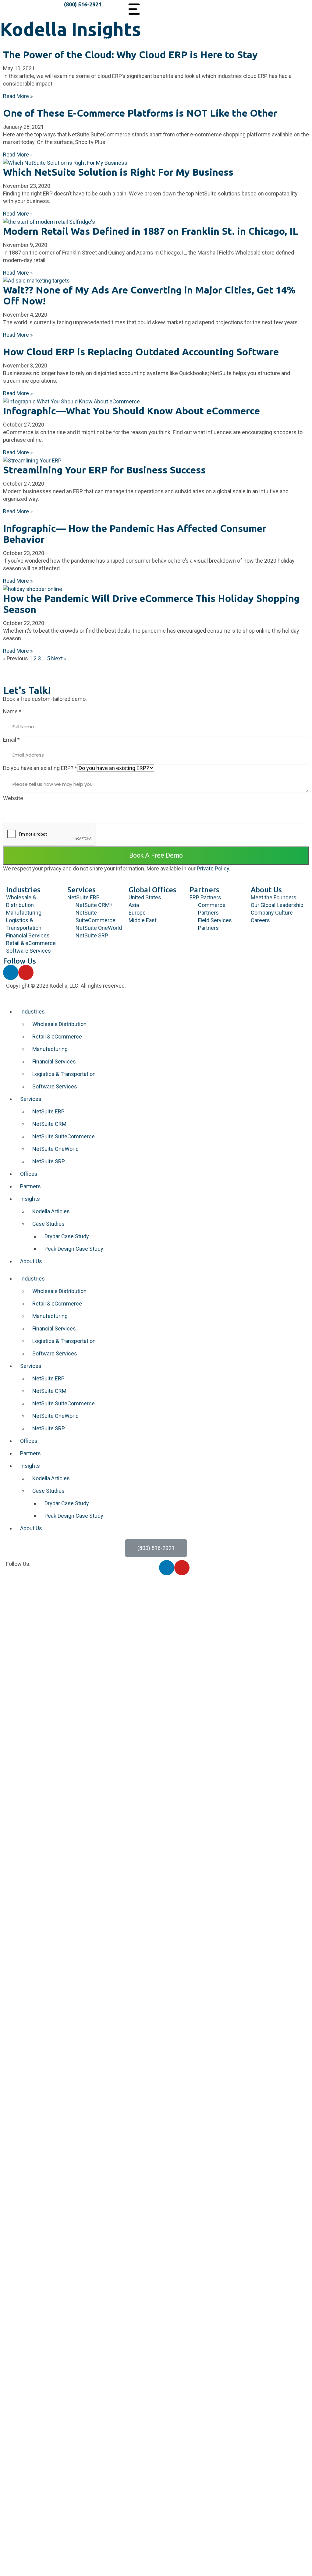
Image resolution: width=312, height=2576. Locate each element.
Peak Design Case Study (74, 1249)
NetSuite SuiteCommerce (64, 1136)
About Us (266, 890)
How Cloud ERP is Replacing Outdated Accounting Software (141, 352)
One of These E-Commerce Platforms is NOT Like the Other (140, 113)
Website (13, 798)
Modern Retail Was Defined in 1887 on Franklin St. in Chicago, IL (151, 231)
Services (82, 890)
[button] (156, 1548)
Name (12, 711)
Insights (30, 1199)
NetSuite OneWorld (55, 1149)
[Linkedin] (11, 972)
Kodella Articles (51, 1211)
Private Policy (213, 868)
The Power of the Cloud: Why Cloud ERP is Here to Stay (130, 54)
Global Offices (152, 890)
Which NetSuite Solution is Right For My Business (118, 172)
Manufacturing (50, 1049)
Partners (204, 890)
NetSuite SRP (49, 1161)
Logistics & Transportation (64, 1074)
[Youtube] (26, 972)
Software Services (55, 1086)
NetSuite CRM (49, 1124)
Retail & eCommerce (57, 1037)
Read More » (18, 96)
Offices (29, 1174)
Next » (59, 658)
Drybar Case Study (67, 1236)
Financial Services (54, 1061)
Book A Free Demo (156, 855)
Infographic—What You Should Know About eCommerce (131, 411)
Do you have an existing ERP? (40, 768)
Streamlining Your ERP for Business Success (104, 470)
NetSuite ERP (48, 1111)
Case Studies (48, 1224)
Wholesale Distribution (59, 1024)
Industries (23, 890)
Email (11, 740)
